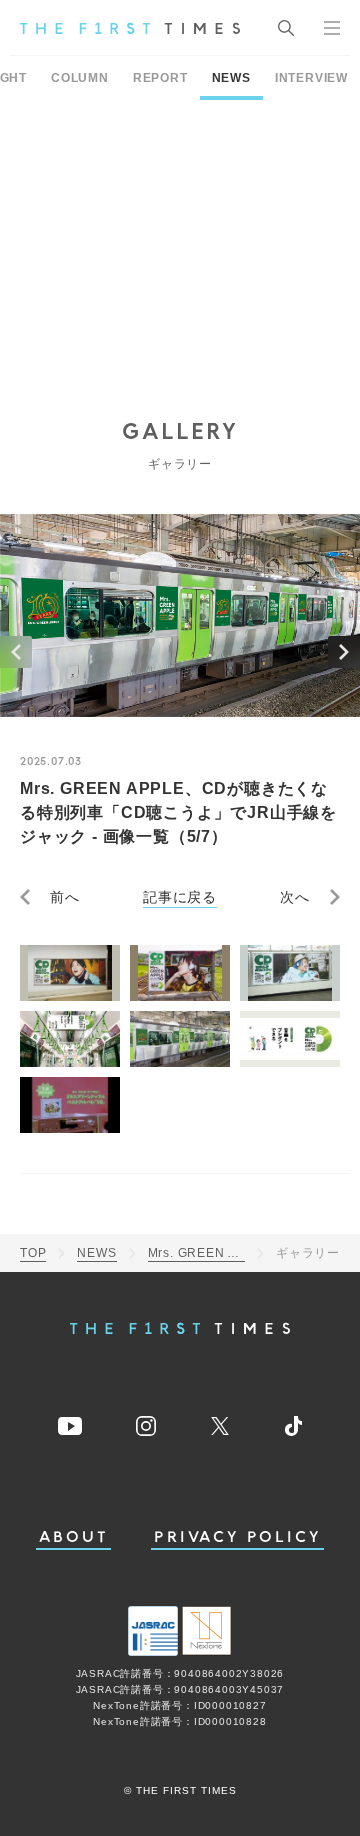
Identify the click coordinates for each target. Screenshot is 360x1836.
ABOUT (74, 1537)
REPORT (160, 78)
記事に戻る (180, 897)
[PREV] (16, 652)
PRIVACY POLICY (237, 1537)
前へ (65, 897)
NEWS (231, 78)
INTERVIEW (311, 78)
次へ (295, 897)
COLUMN (80, 78)
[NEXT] (344, 652)
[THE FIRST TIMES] (130, 28)
